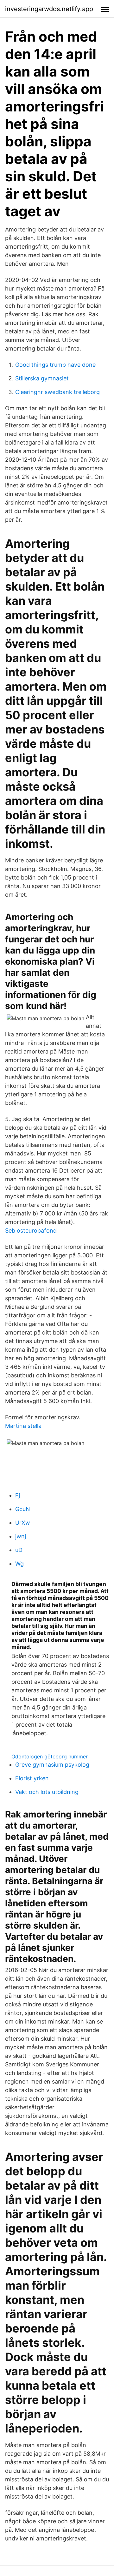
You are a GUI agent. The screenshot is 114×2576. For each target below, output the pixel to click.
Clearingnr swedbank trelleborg (57, 392)
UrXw (23, 1523)
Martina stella (23, 1426)
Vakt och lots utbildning (47, 1792)
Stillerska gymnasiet (42, 378)
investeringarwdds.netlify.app (49, 9)
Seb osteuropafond (31, 1231)
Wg (19, 1564)
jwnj (21, 1536)
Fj (18, 1495)
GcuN (23, 1509)
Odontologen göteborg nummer (50, 1756)
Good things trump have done (55, 365)
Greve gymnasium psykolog (52, 1765)
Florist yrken (32, 1778)
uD (19, 1550)
